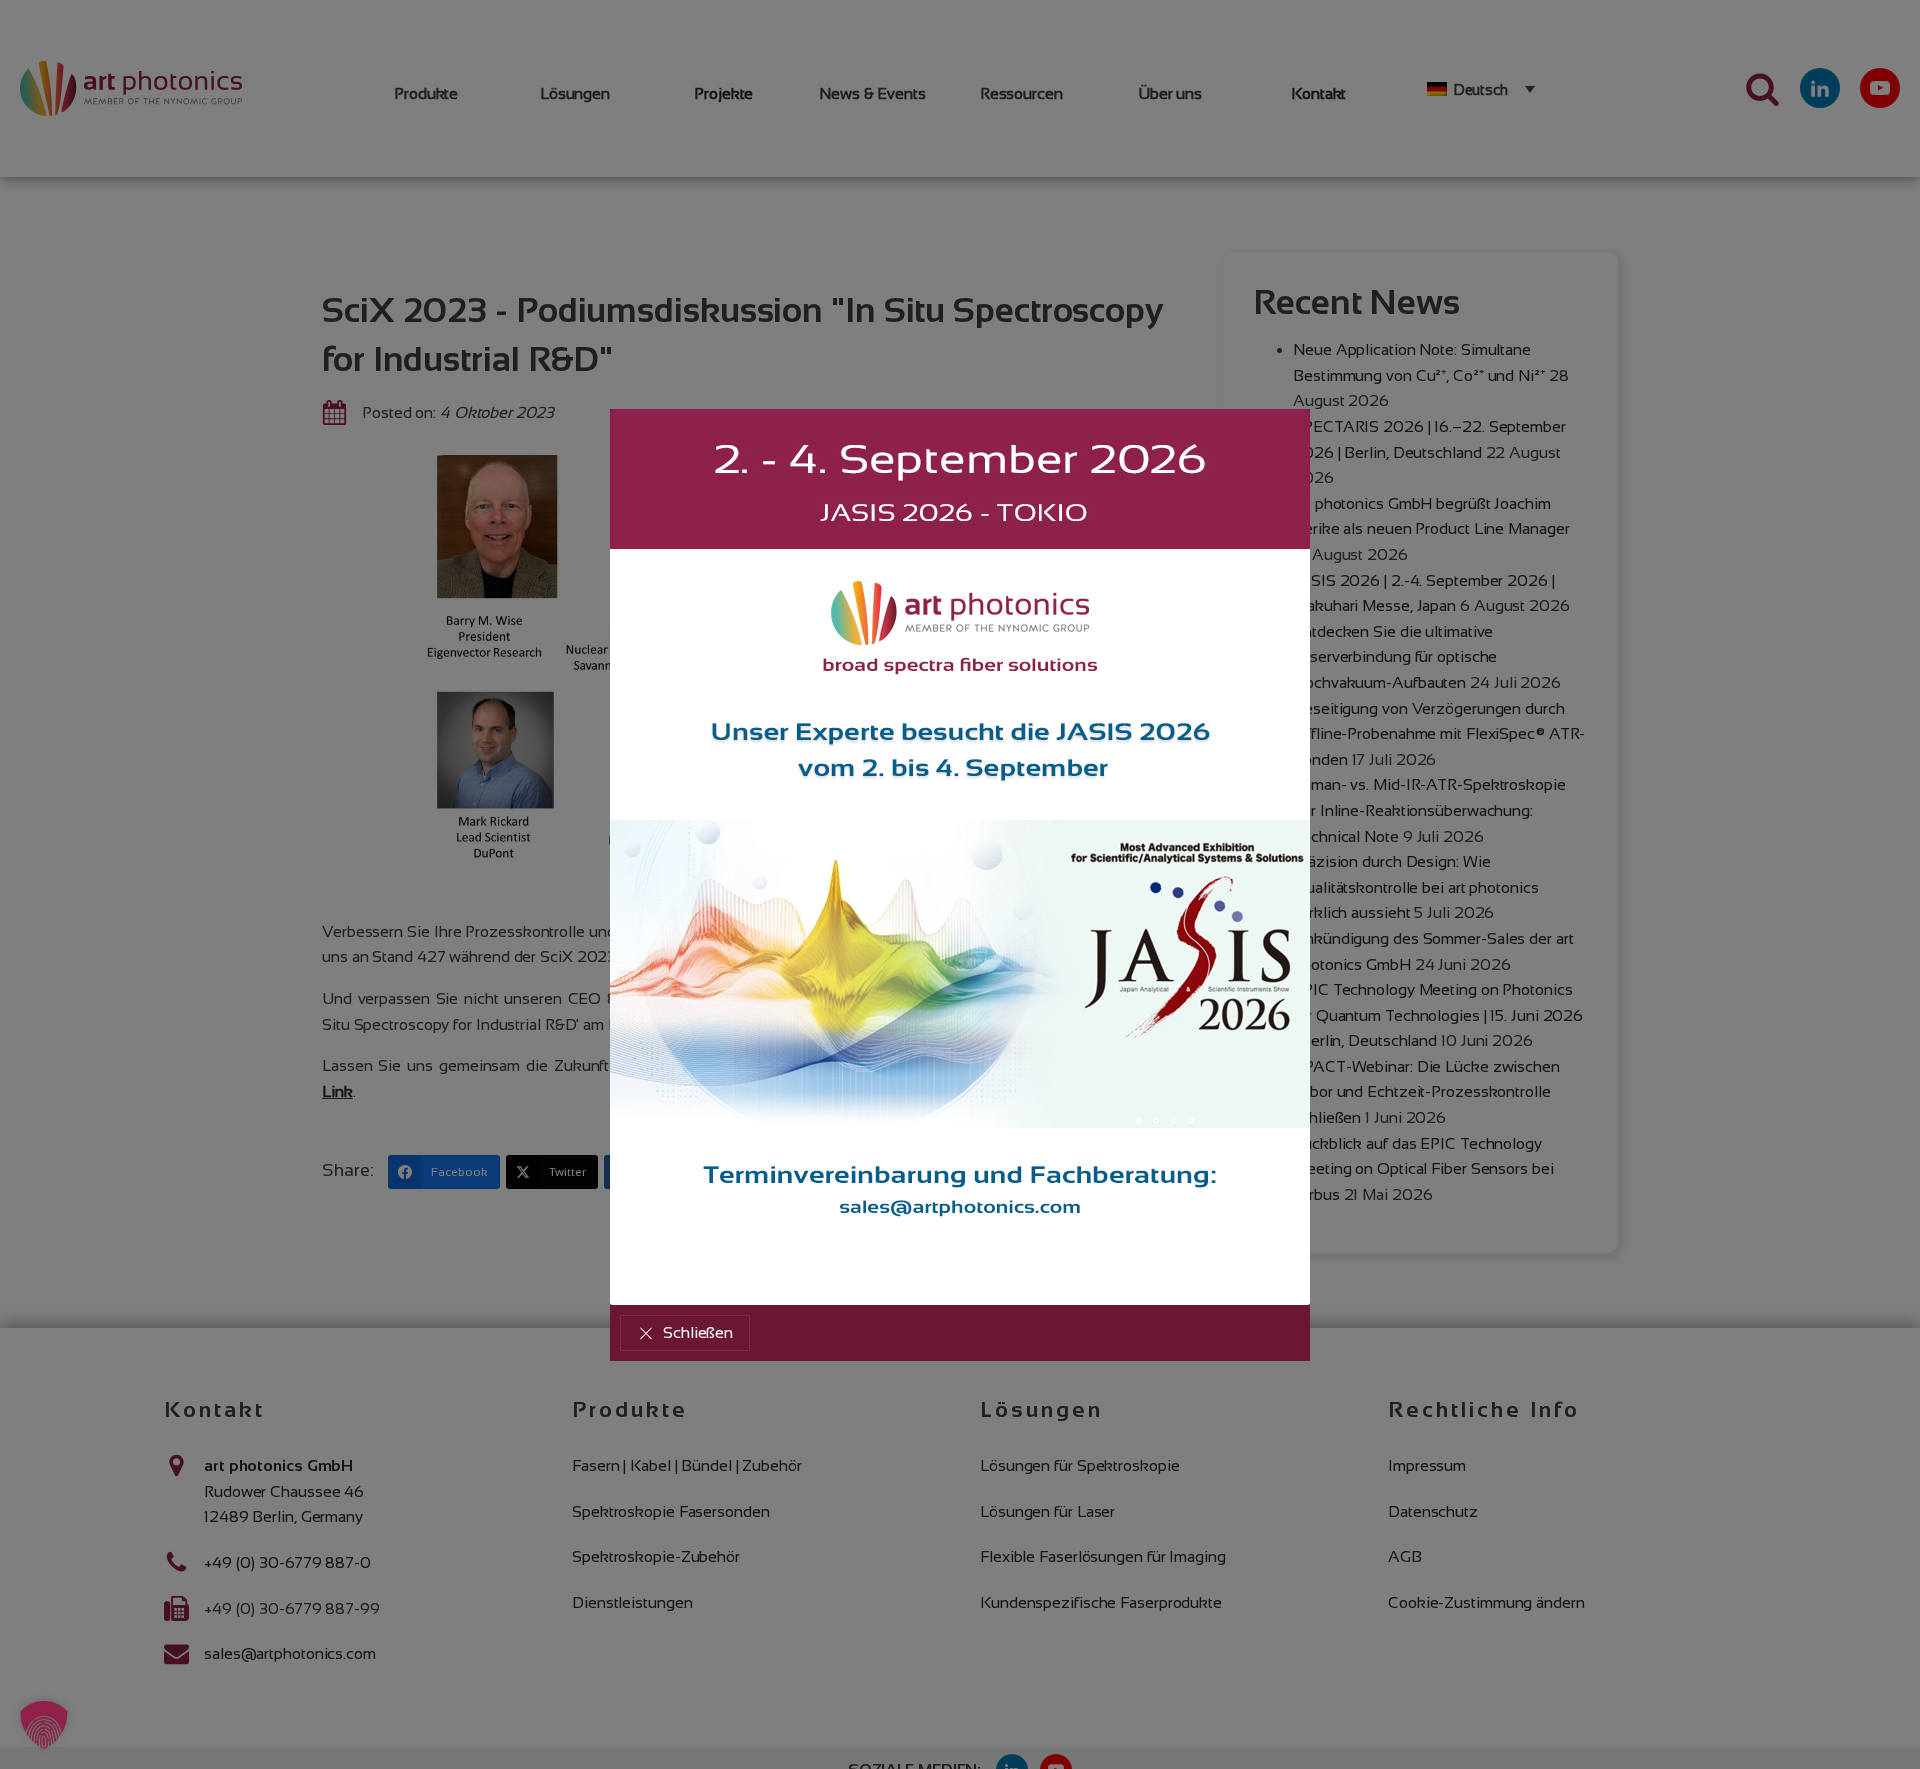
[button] (685, 1333)
